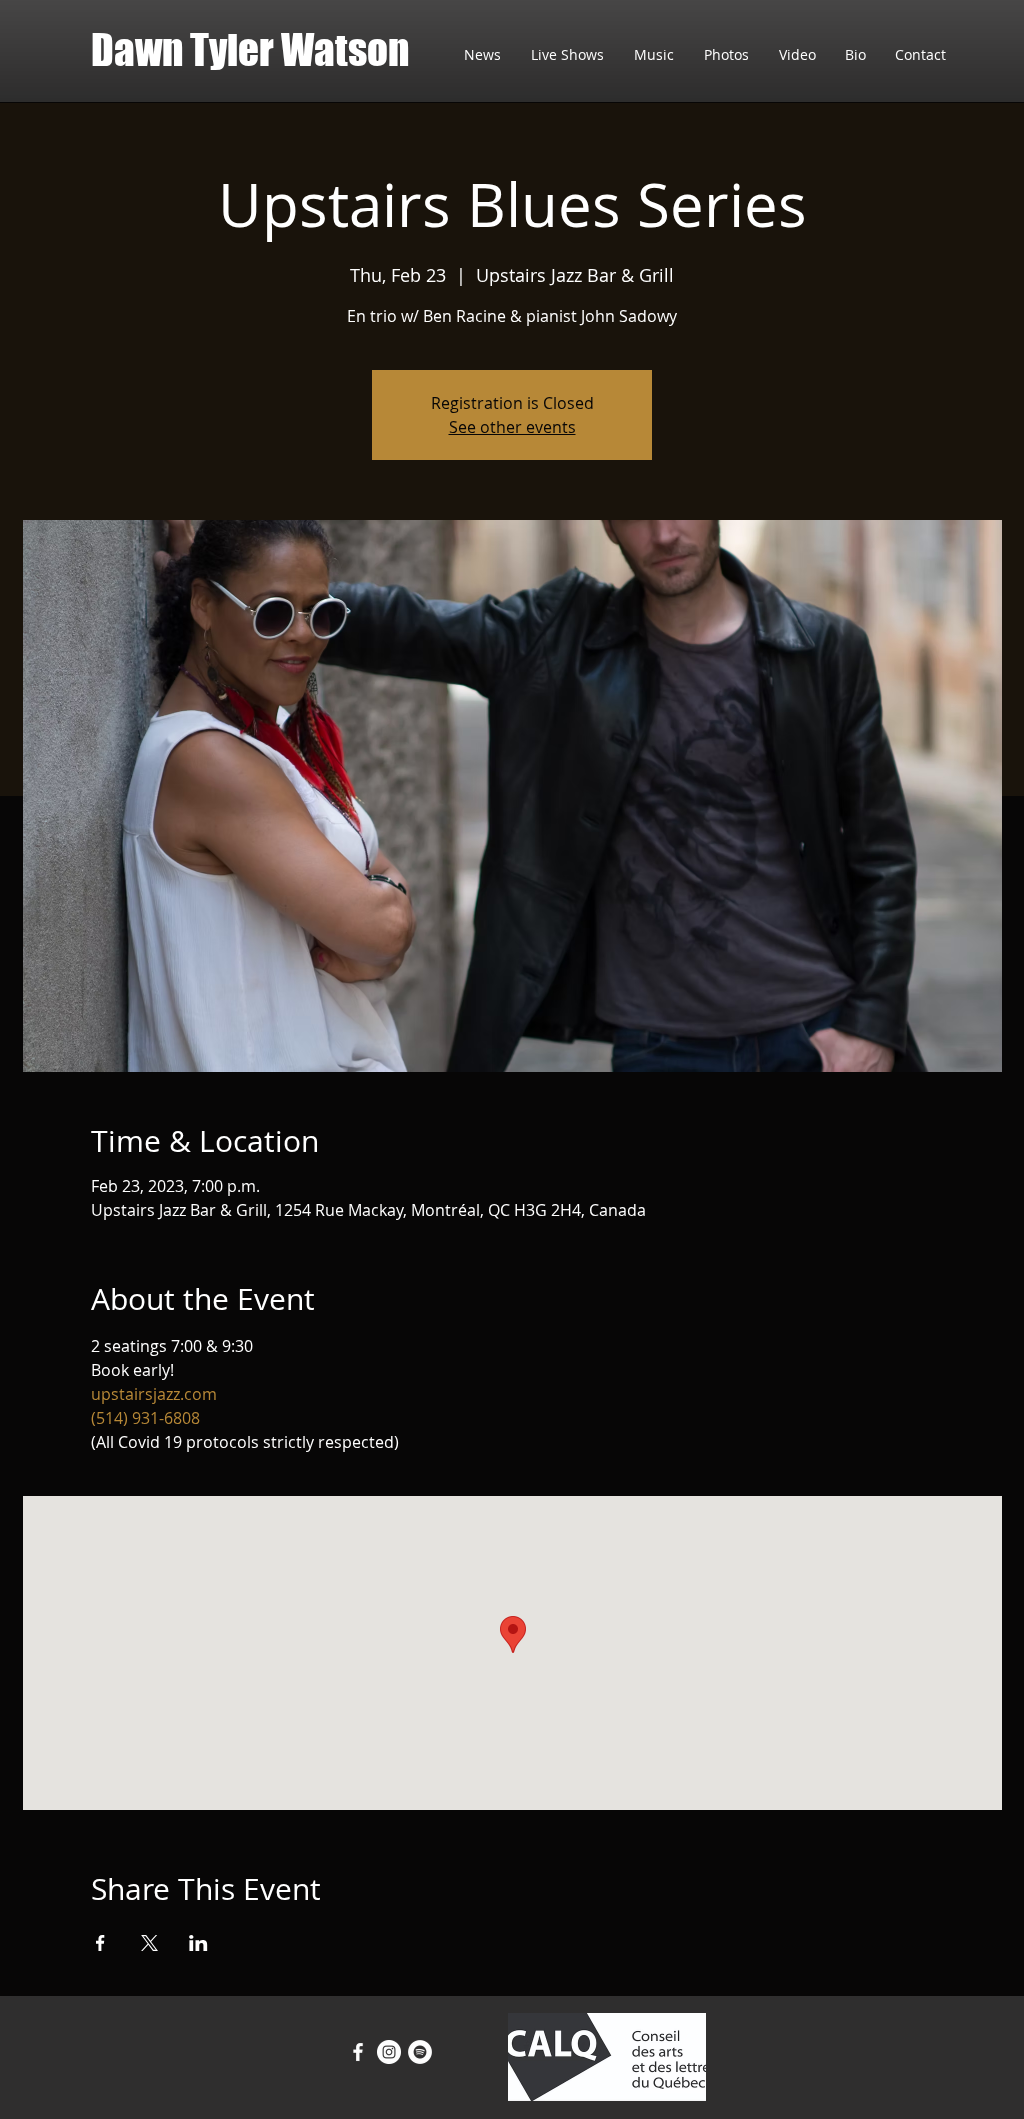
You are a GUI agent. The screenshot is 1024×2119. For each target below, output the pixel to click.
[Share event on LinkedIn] (198, 1943)
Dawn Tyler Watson (250, 50)
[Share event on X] (149, 1943)
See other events (512, 427)
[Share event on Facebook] (100, 1943)
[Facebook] (358, 2052)
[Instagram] (389, 2052)
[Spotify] (420, 2052)
